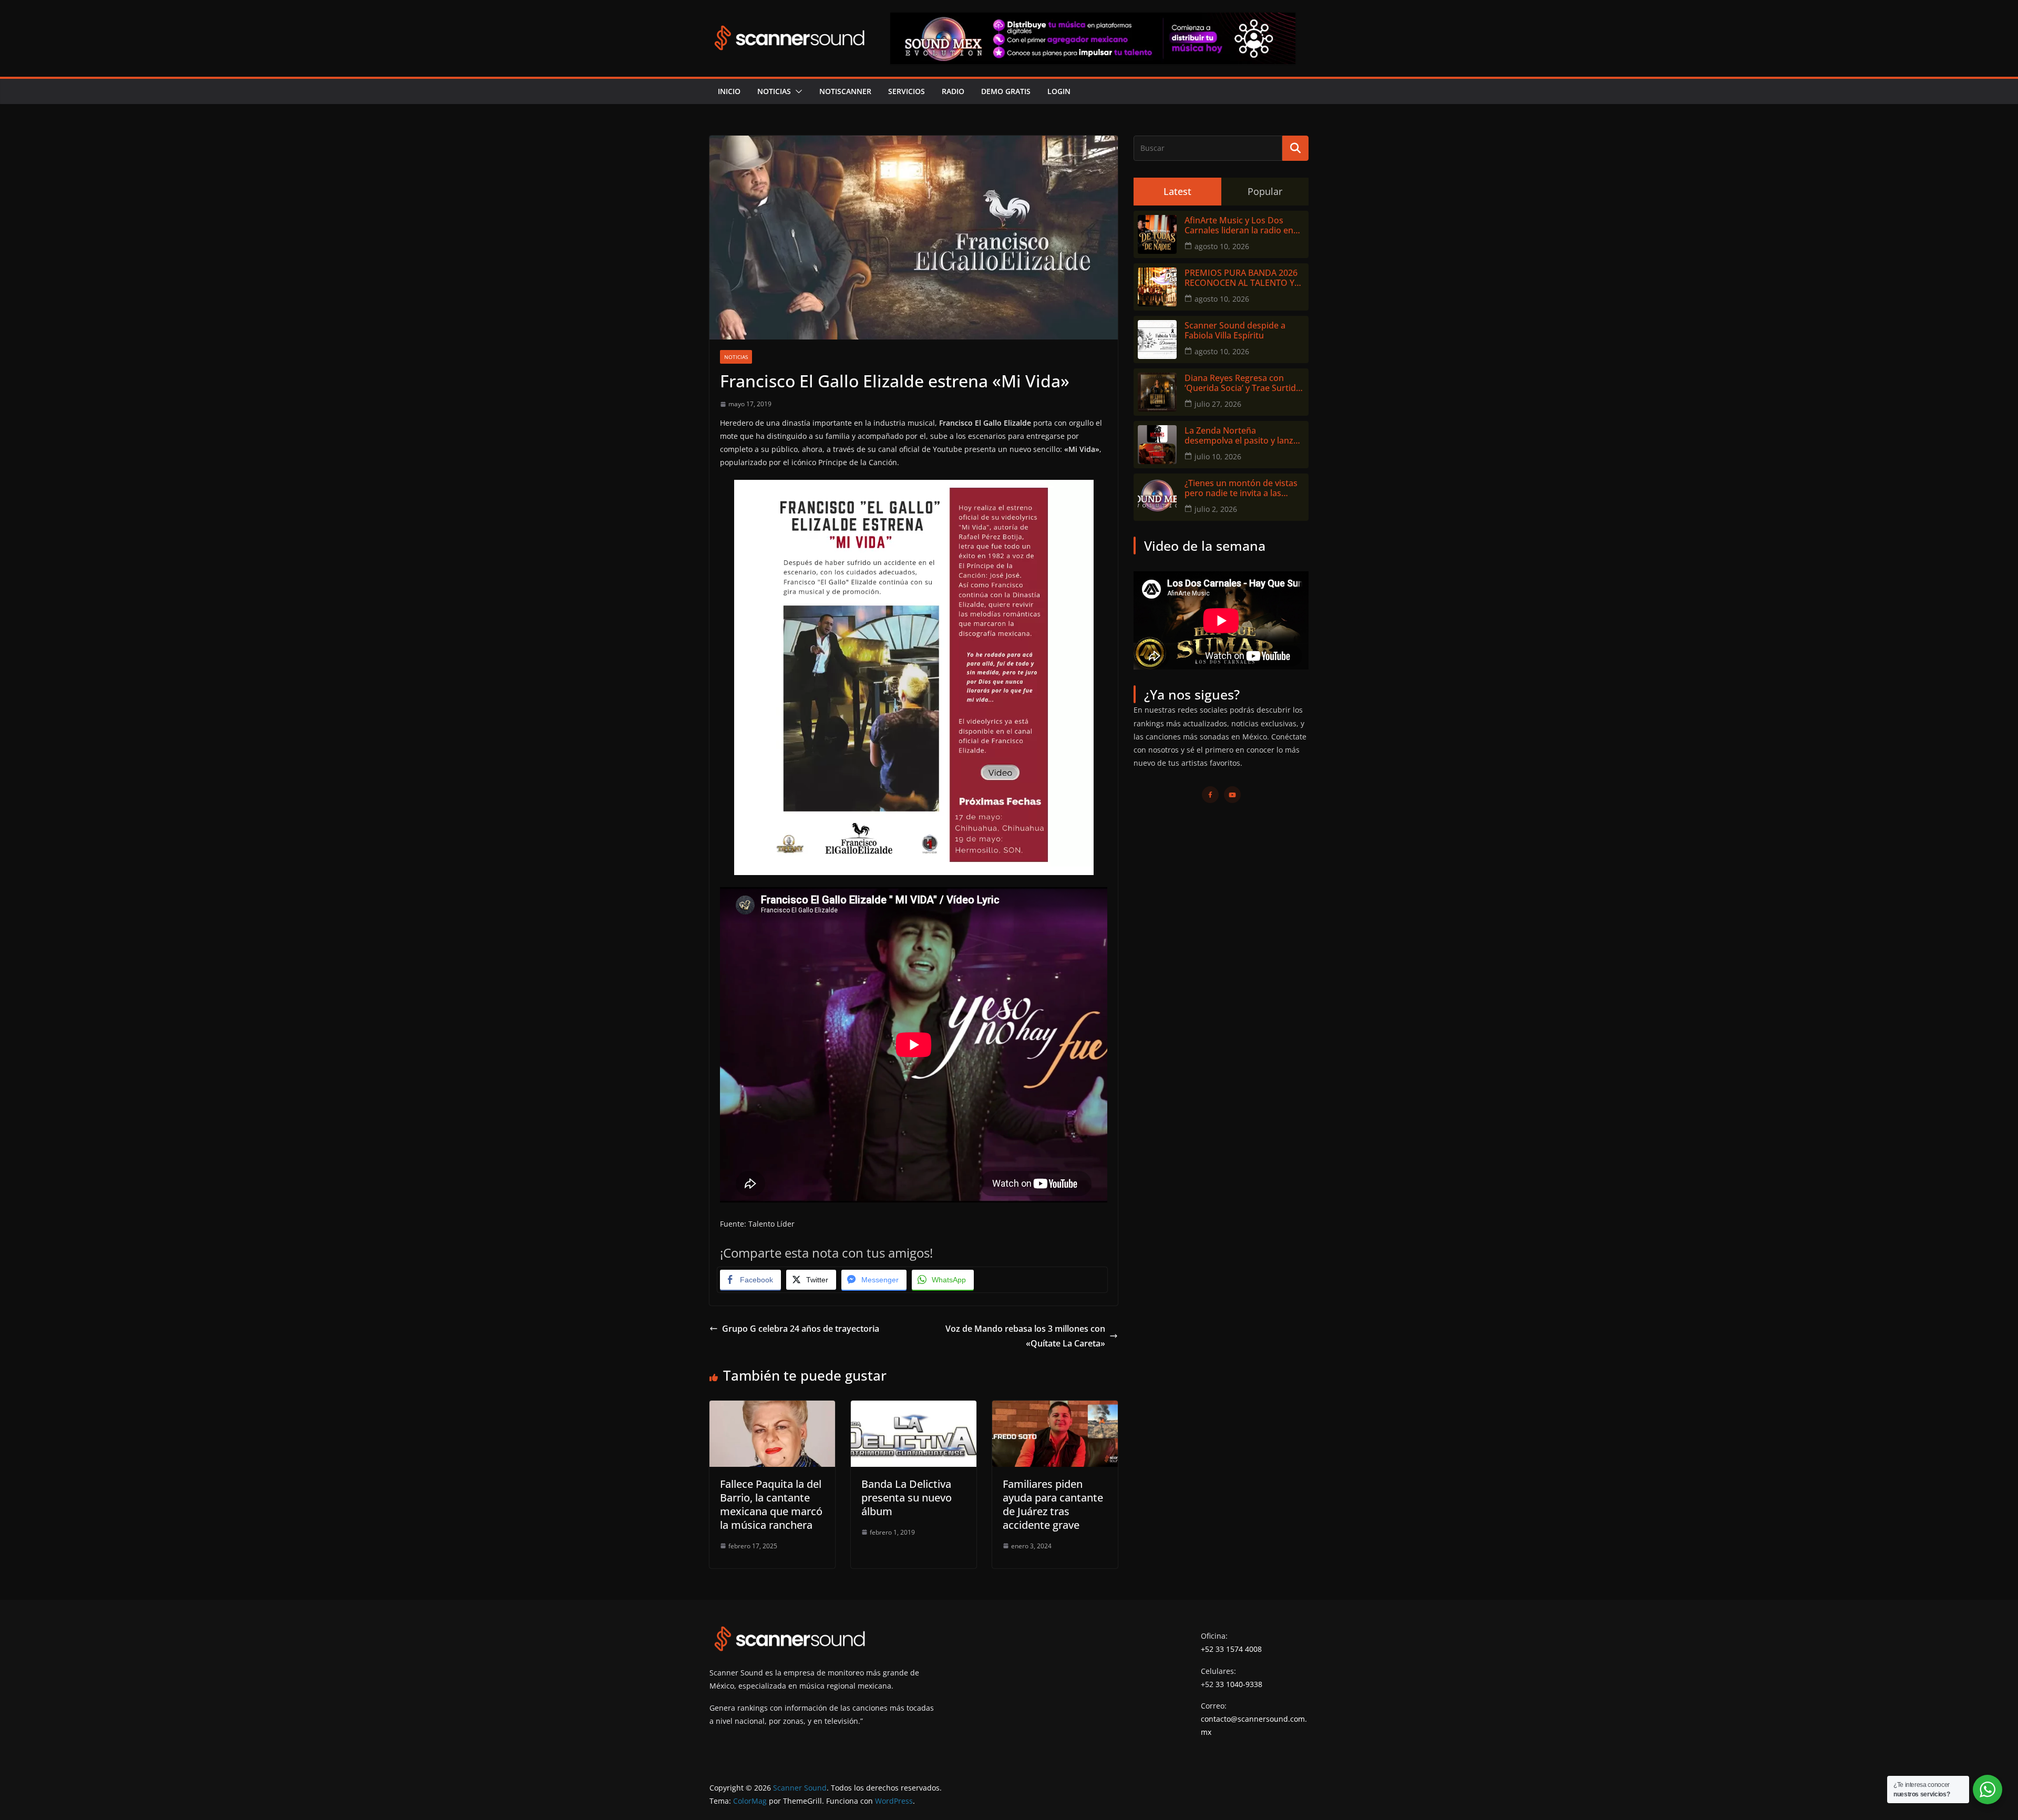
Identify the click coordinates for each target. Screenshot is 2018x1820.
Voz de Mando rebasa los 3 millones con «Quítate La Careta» (1025, 1336)
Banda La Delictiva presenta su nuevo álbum (907, 1498)
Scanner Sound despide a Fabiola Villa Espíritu (1235, 331)
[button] (797, 91)
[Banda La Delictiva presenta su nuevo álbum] (914, 1408)
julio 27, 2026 (1218, 404)
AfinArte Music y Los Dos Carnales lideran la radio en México (1239, 225)
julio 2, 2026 (1216, 509)
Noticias (774, 91)
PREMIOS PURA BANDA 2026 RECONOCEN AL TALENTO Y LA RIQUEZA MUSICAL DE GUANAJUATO (1241, 278)
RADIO (953, 91)
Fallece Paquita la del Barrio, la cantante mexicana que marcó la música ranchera (771, 1504)
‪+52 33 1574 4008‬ (1231, 1649)
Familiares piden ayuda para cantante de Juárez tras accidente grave (1053, 1504)
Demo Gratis (1006, 91)
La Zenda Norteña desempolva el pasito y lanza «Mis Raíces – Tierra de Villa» (1241, 436)
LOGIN (1059, 91)
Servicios (907, 91)
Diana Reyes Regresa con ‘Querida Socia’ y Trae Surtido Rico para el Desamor (1243, 383)
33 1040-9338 (1239, 1684)
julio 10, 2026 (1218, 456)
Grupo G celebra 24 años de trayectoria (801, 1329)
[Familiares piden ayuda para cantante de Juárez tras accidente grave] (1055, 1408)
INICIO (729, 91)
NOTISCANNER (845, 91)
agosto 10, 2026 (1222, 246)
